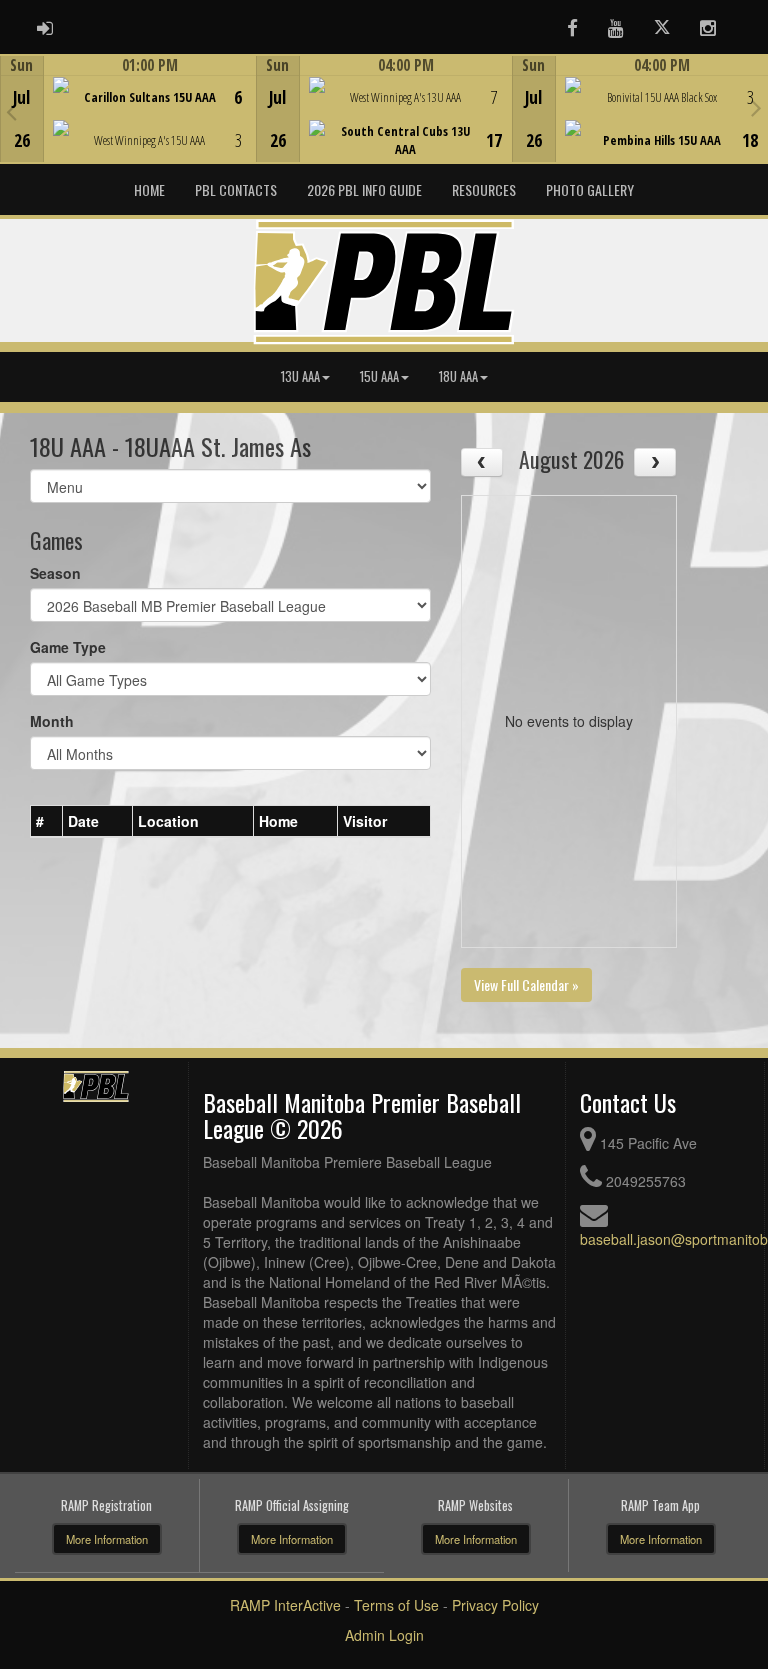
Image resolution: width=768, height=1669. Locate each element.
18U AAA (458, 376)
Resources (484, 189)
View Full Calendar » (526, 984)
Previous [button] (11, 111)
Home (149, 189)
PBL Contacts (236, 189)
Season (55, 573)
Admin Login (384, 1635)
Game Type (68, 647)
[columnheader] (47, 821)
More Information (107, 1539)
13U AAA (300, 376)
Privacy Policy (495, 1605)
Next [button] (756, 107)
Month (52, 721)
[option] (128, 109)
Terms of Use (396, 1605)
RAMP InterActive (285, 1605)
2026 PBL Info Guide (364, 189)
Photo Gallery (590, 189)
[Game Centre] (128, 124)
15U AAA (379, 376)
